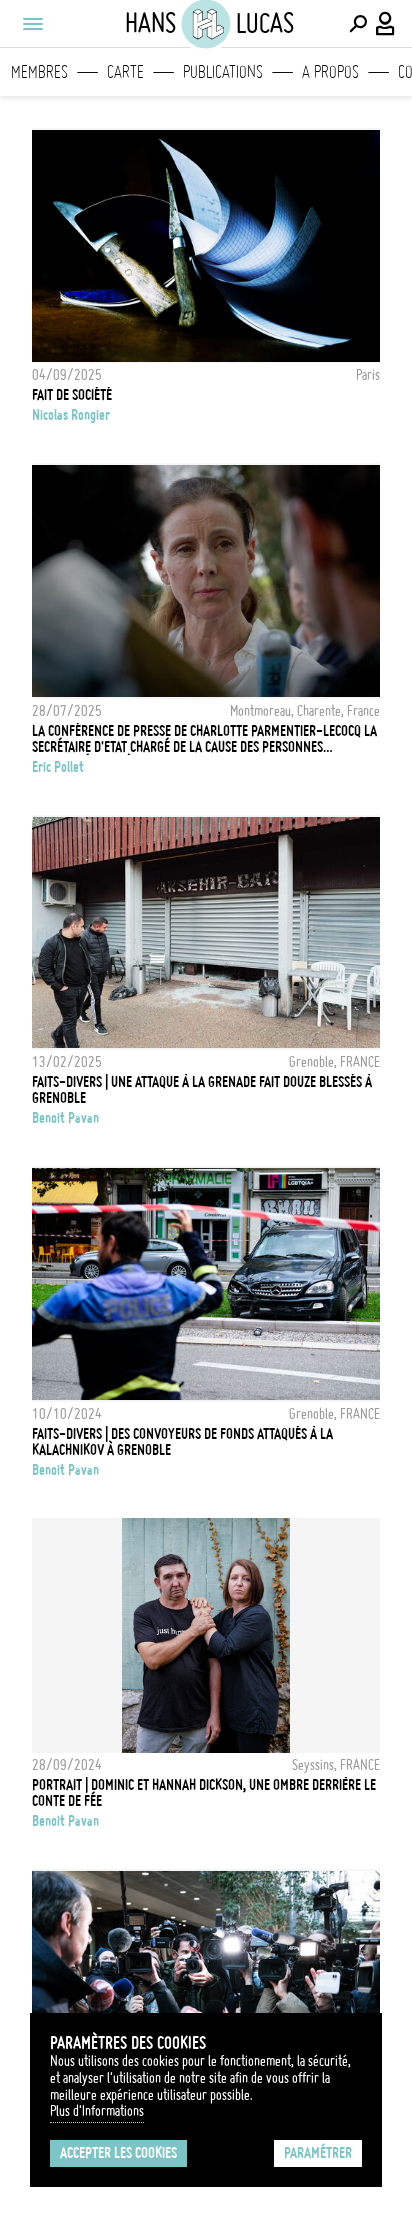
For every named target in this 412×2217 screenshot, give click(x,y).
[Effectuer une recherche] (358, 24)
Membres (39, 72)
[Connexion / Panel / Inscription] (386, 24)
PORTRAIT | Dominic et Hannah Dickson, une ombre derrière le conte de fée (204, 1793)
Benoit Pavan (65, 1118)
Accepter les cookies (118, 2153)
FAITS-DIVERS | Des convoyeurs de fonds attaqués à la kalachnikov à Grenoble (182, 1442)
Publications (223, 72)
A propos (330, 72)
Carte (125, 72)
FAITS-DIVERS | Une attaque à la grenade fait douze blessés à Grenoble (202, 1090)
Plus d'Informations (97, 2111)
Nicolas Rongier (71, 415)
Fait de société (72, 395)
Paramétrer (318, 2153)
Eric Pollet (58, 767)
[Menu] (32, 24)
